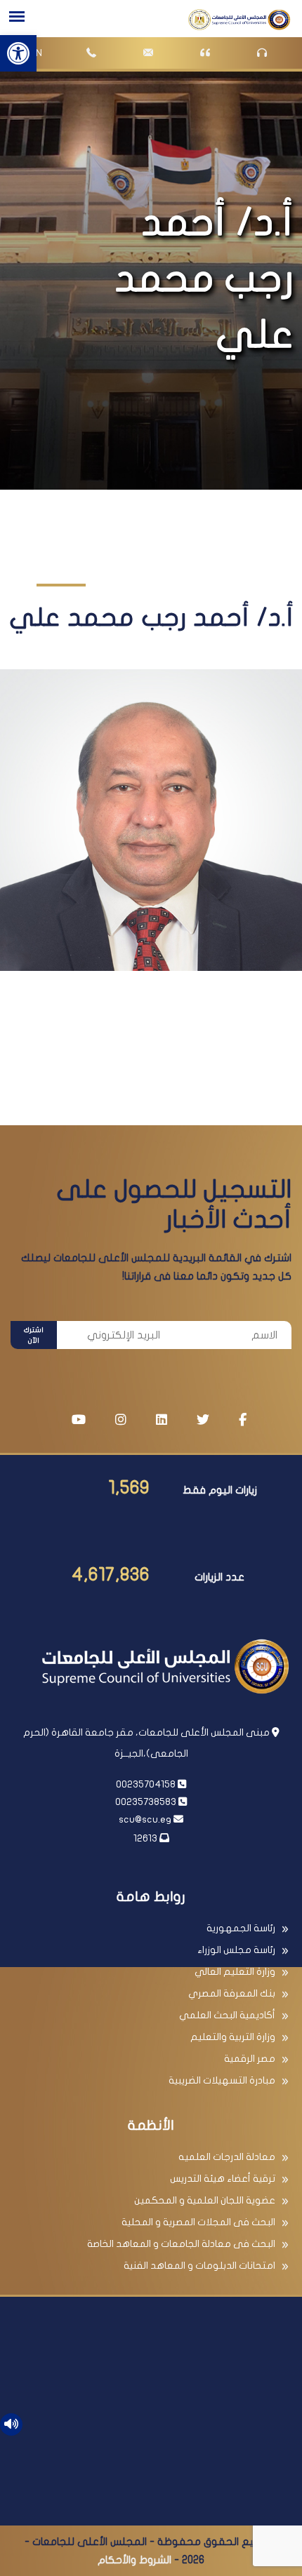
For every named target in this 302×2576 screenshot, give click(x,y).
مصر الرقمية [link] (250, 2059)
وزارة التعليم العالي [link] (235, 1972)
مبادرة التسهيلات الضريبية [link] (222, 2080)
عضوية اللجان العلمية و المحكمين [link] (205, 2200)
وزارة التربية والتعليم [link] (233, 2037)
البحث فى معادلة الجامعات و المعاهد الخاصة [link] (181, 2244)
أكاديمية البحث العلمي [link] (227, 2015)
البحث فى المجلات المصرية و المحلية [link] (198, 2222)
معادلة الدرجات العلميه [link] (227, 2157)
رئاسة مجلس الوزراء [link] (236, 1950)
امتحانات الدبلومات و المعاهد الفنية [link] (199, 2266)
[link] (18, 53)
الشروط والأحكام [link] (134, 2560)
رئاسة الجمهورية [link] (241, 1928)
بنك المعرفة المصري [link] (232, 1993)
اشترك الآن (34, 1335)
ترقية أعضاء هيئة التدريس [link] (223, 2179)
